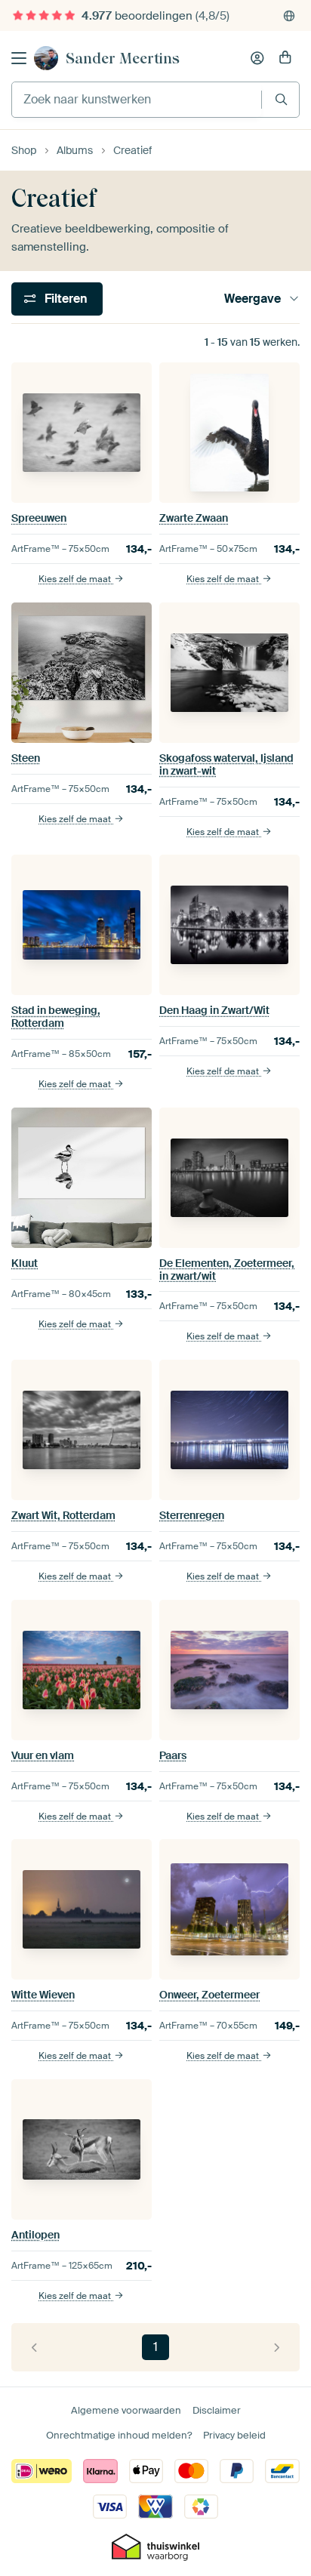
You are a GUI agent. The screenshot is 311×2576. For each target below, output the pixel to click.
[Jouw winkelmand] (285, 58)
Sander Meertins (123, 58)
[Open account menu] (257, 58)
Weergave (252, 299)
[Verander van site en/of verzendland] (289, 16)
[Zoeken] (281, 99)
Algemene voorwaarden (126, 2410)
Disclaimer (217, 2410)
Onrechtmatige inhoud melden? (119, 2435)
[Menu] (19, 58)
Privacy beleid (234, 2435)
